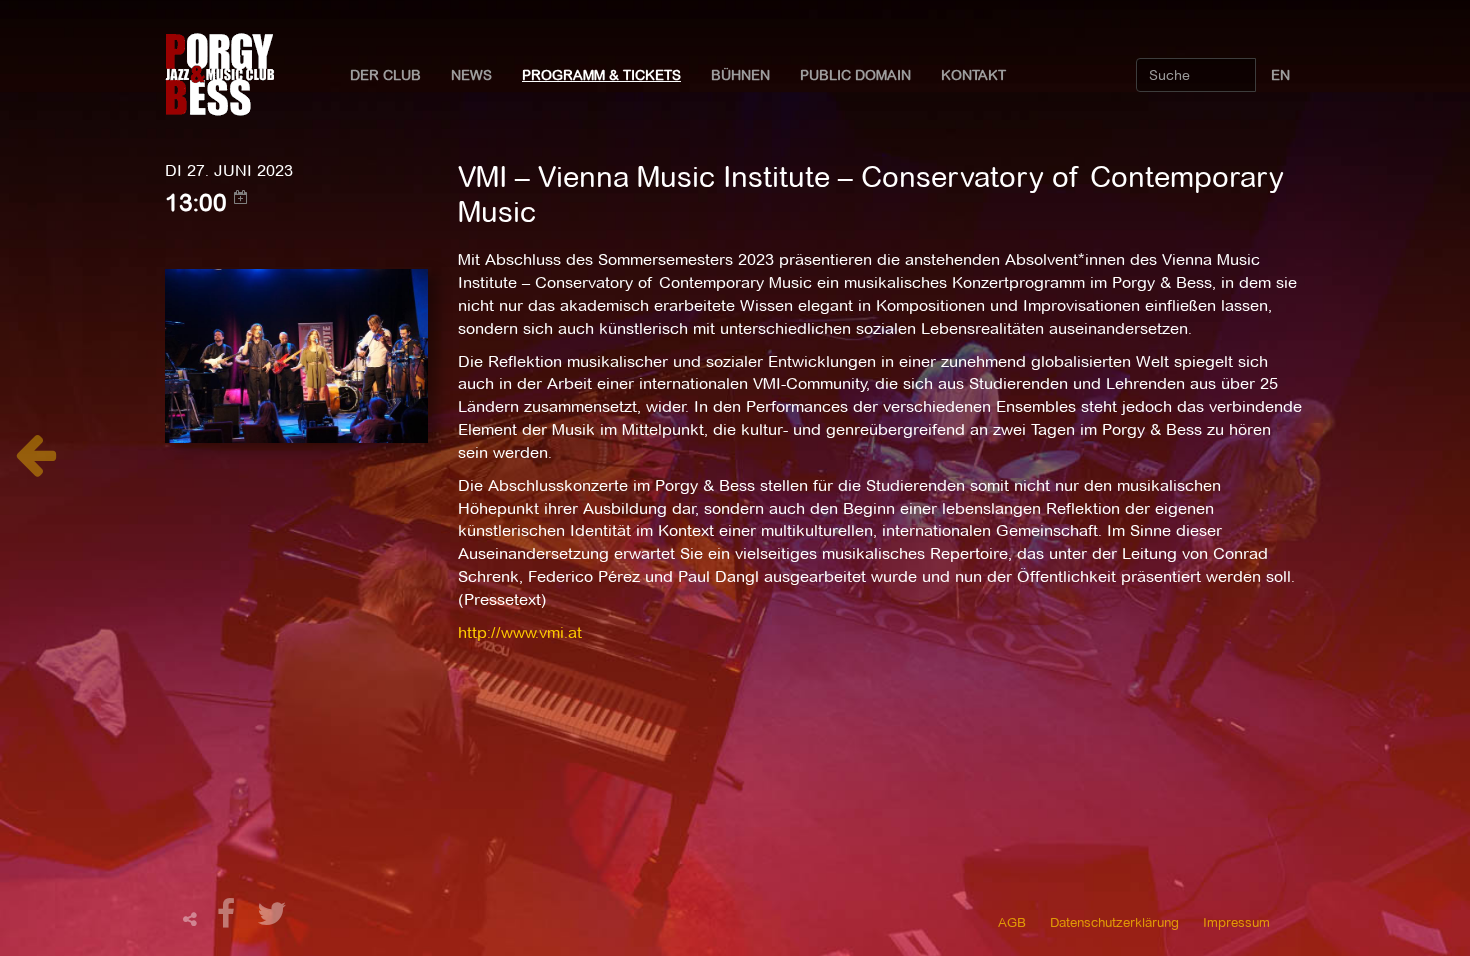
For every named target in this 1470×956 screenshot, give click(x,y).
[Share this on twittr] (272, 919)
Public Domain (855, 75)
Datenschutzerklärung (1114, 922)
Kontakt (973, 75)
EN (1280, 75)
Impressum (1236, 922)
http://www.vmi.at (520, 632)
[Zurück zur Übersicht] (35, 465)
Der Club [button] (385, 75)
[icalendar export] (241, 197)
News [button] (471, 75)
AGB (1012, 922)
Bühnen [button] (740, 75)
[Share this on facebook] (229, 919)
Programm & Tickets (601, 75)
